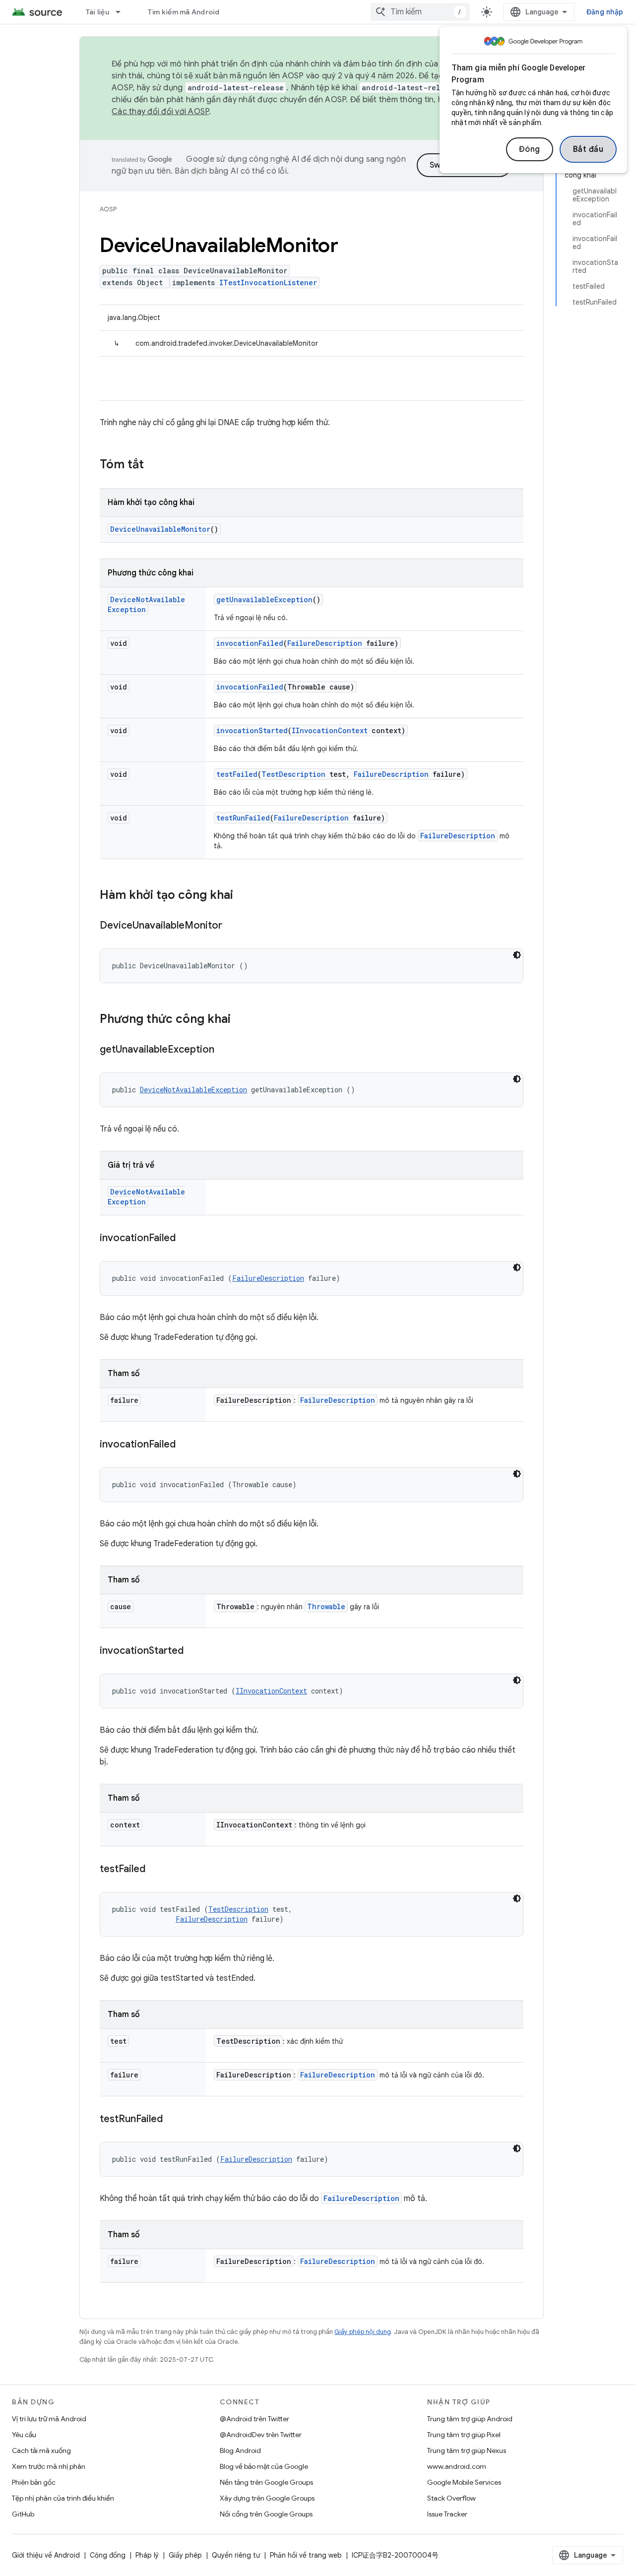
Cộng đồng (108, 2555)
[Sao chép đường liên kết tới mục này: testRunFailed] (173, 2120)
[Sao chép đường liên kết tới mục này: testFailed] (155, 1870)
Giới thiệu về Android (46, 2555)
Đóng (530, 149)
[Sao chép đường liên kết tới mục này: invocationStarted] (193, 1651)
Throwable (326, 1606)
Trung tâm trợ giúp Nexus (467, 2450)
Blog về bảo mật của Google (264, 2466)
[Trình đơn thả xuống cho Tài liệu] (123, 12)
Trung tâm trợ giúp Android (470, 2419)
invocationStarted (252, 730)
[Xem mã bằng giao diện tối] (517, 955)
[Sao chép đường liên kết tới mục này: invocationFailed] (186, 1239)
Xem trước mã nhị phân (49, 2466)
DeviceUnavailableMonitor (160, 529)
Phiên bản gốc (34, 2482)
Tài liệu (97, 12)
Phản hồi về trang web (306, 2555)
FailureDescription (325, 643)
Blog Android (240, 2450)
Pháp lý (147, 2555)
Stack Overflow (451, 2498)
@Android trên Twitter (254, 2419)
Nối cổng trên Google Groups (266, 2514)
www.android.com (457, 2466)
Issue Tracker (447, 2514)
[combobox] (420, 12)
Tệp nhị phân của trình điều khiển (63, 2498)
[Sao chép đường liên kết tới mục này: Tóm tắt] (154, 465)
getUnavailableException (264, 599)
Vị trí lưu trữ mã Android (49, 2419)
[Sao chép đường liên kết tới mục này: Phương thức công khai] (241, 1020)
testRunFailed (243, 818)
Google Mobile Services (464, 2482)
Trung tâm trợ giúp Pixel (464, 2435)
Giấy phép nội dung (363, 2332)
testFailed (237, 774)
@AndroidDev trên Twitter (261, 2435)
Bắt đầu (588, 149)
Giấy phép (185, 2555)
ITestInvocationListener (268, 283)
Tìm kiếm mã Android (184, 12)
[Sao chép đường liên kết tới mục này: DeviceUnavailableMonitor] (232, 926)
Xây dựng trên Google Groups (267, 2498)
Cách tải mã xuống (41, 2450)
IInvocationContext (330, 730)
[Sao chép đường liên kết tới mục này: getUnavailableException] (224, 1050)
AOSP (108, 209)
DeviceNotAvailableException (193, 1090)
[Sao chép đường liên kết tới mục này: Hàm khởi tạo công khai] (243, 896)
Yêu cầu (24, 2435)
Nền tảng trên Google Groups (266, 2482)
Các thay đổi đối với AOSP (160, 112)
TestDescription (293, 774)
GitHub (23, 2514)
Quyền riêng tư (236, 2555)
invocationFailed (250, 643)
